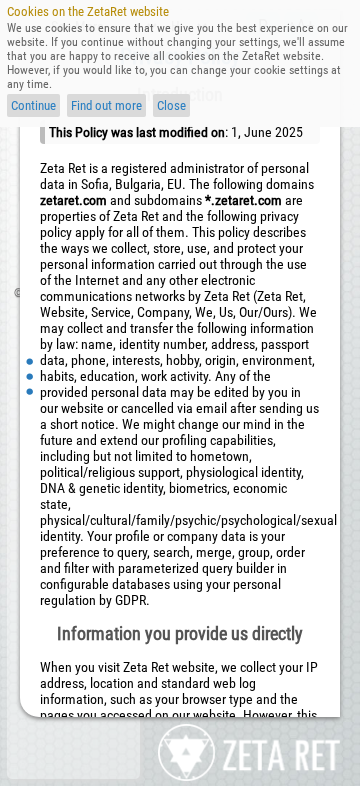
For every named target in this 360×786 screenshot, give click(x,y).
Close (171, 105)
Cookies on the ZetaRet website (88, 11)
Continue (33, 105)
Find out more (106, 105)
